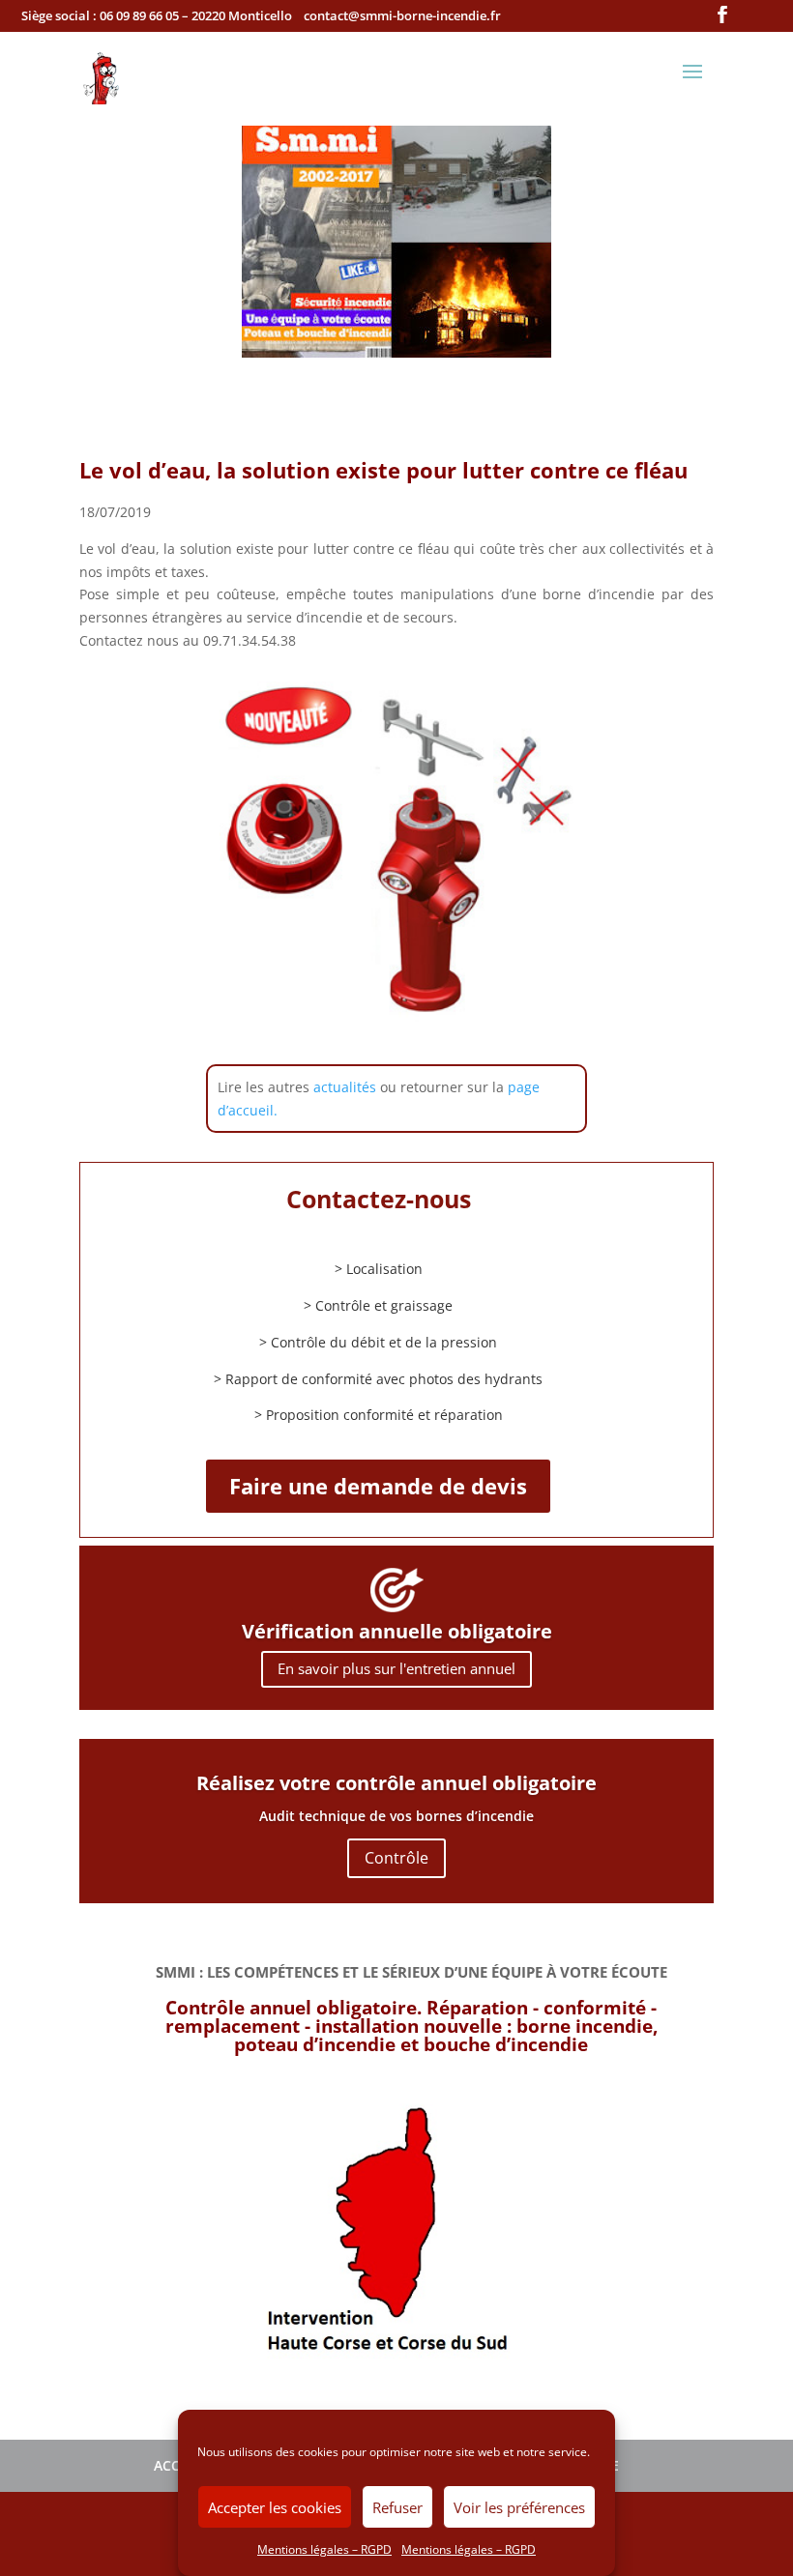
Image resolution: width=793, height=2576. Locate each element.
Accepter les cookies (275, 2507)
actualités (345, 1087)
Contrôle (396, 1858)
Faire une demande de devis (378, 1486)
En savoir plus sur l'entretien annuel (396, 1668)
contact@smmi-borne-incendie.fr (402, 15)
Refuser (397, 2507)
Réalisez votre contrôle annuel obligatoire (396, 1783)
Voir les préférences (519, 2507)
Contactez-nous (379, 1199)
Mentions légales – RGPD (324, 2549)
